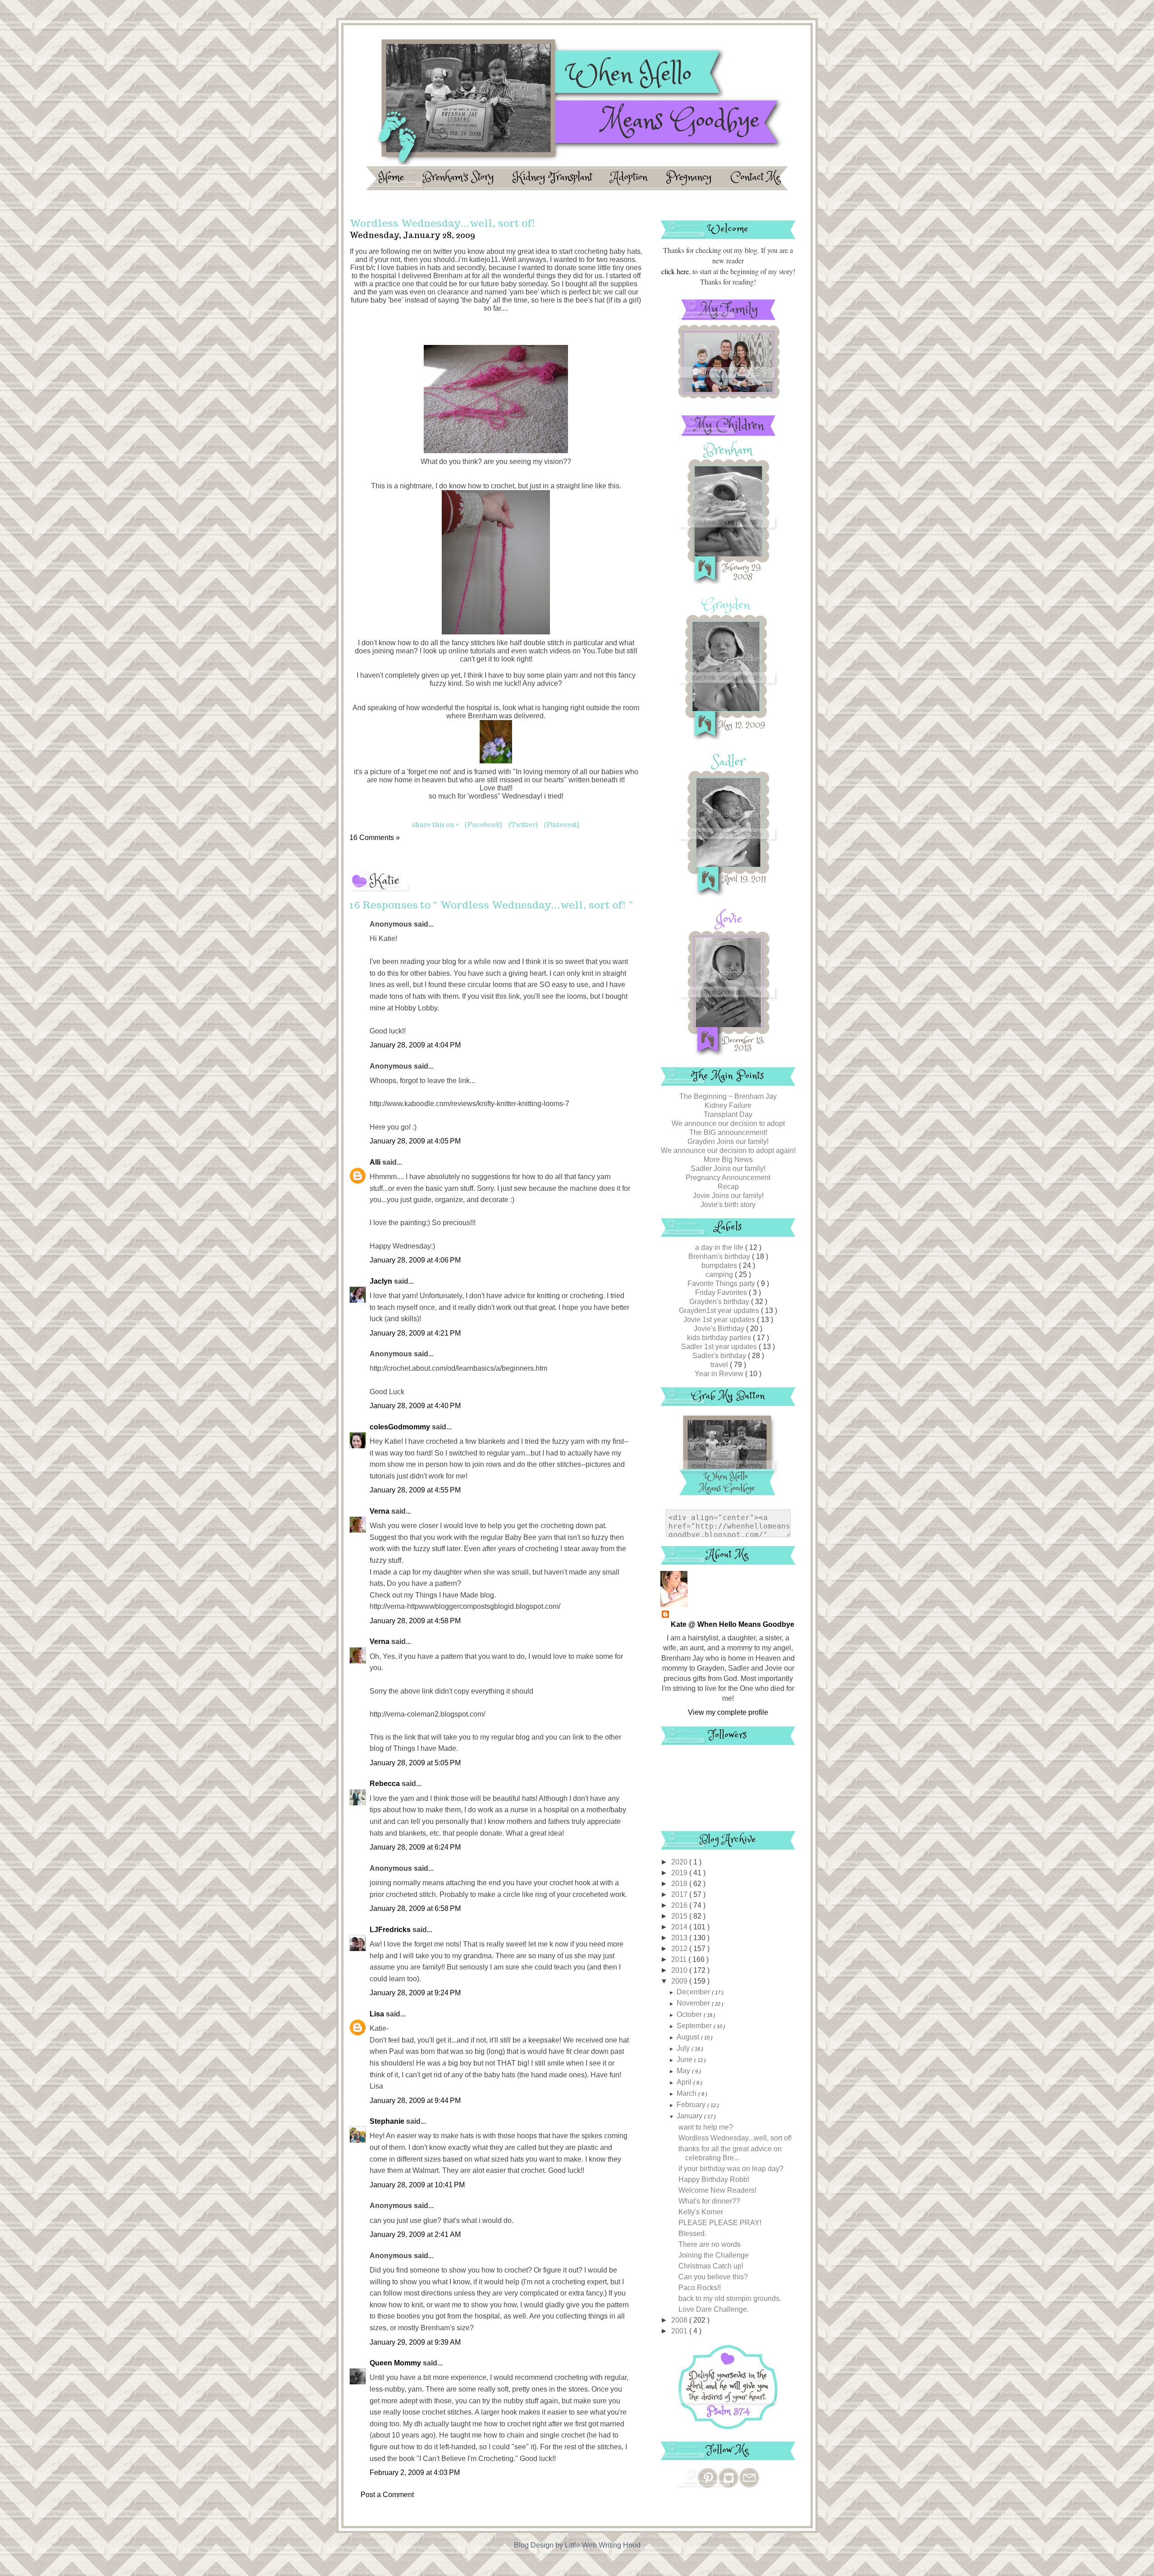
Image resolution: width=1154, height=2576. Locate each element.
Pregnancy (691, 177)
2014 (680, 1927)
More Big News (728, 1159)
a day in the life (720, 1247)
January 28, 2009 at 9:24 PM (415, 1993)
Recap (728, 1187)
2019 (680, 1873)
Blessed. (692, 2234)
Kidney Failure (728, 1105)
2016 (680, 1905)
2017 (680, 1894)
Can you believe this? (713, 2277)
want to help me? (706, 2127)
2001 (680, 2331)
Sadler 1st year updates (720, 1347)
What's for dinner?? (709, 2201)
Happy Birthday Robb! (714, 2179)
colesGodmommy (401, 1427)
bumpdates (720, 1265)
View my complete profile (728, 1712)
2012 (680, 1949)
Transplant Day (728, 1114)
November (694, 2003)
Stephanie (388, 2121)
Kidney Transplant (554, 177)
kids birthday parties (720, 1338)
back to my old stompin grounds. (730, 2298)
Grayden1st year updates (720, 1311)
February (692, 2105)
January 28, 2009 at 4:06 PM (415, 1260)
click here (675, 271)
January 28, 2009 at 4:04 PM (415, 1045)
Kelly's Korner (701, 2212)
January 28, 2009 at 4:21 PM (415, 1333)
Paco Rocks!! (700, 2288)
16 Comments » (375, 838)
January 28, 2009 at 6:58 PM (415, 1908)
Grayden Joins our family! (728, 1141)
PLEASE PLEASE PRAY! (720, 2223)
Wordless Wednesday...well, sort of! (735, 2138)
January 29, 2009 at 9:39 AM (415, 2342)
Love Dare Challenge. (714, 2309)
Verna (380, 1511)
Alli (376, 1162)
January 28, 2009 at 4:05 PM (415, 1141)
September (695, 2026)
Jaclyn (382, 1281)
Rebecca (386, 1784)
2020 (680, 1862)
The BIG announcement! (728, 1132)
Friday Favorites (722, 1293)
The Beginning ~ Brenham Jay (728, 1096)
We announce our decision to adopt (728, 1123)
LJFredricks (391, 1930)
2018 (680, 1884)
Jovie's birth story (728, 1205)
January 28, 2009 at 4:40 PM (415, 1406)
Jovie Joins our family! (728, 1196)
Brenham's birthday (720, 1256)
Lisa (378, 2014)
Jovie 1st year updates (720, 1320)
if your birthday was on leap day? (731, 2169)
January (690, 2116)
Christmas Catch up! (711, 2266)
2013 (680, 1938)
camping (720, 1274)
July (684, 2048)
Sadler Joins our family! (728, 1169)
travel (720, 1365)
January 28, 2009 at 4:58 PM (415, 1621)
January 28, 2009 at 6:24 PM (415, 1847)
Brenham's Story (460, 177)
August (689, 2037)
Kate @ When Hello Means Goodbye (733, 1624)
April (685, 2082)
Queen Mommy (396, 2363)
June (685, 2059)
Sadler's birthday (720, 1356)
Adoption (631, 177)
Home (393, 177)
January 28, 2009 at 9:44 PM (415, 2101)
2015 (680, 1916)
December (694, 1992)
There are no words (710, 2244)
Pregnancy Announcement (728, 1178)
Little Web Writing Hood (603, 2545)
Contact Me (756, 177)
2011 (680, 1959)
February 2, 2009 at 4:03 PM (415, 2473)
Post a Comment (387, 2495)
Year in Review (720, 1374)
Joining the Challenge (714, 2255)
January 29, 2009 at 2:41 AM (415, 2234)
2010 (680, 1970)
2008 (680, 2320)
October (690, 2014)
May (684, 2071)
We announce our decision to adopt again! (728, 1150)
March (687, 2093)
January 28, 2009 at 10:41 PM (417, 2185)
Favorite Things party (722, 1283)
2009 (680, 1981)
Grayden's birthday (720, 1302)
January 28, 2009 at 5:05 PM (415, 1763)
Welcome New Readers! (717, 2190)
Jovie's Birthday (720, 1329)
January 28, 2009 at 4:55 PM (415, 1490)
